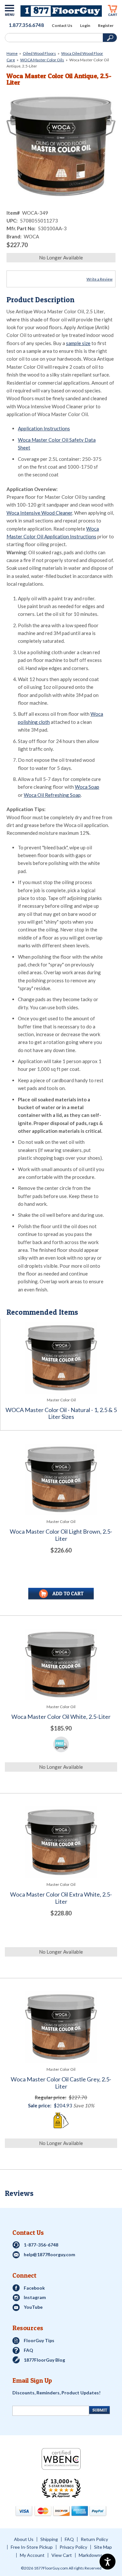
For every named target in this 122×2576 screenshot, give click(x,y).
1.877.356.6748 (26, 25)
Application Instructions (44, 428)
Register (106, 26)
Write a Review (100, 279)
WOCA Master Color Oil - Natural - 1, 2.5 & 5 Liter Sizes (61, 1414)
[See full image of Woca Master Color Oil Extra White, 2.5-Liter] (61, 1842)
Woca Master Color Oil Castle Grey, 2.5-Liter (61, 2083)
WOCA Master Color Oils (42, 60)
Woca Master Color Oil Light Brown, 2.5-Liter (61, 1535)
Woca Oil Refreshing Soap (52, 795)
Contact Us (62, 26)
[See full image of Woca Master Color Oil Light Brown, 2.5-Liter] (61, 1479)
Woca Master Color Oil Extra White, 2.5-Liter (61, 1898)
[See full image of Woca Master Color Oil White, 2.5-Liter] (61, 1665)
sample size (78, 343)
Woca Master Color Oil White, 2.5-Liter (61, 1717)
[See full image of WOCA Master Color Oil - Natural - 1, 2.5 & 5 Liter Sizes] (61, 1358)
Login (85, 26)
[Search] (53, 38)
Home (12, 53)
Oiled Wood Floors (39, 53)
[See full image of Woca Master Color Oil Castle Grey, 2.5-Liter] (61, 2027)
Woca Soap (87, 787)
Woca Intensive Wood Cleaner (39, 513)
